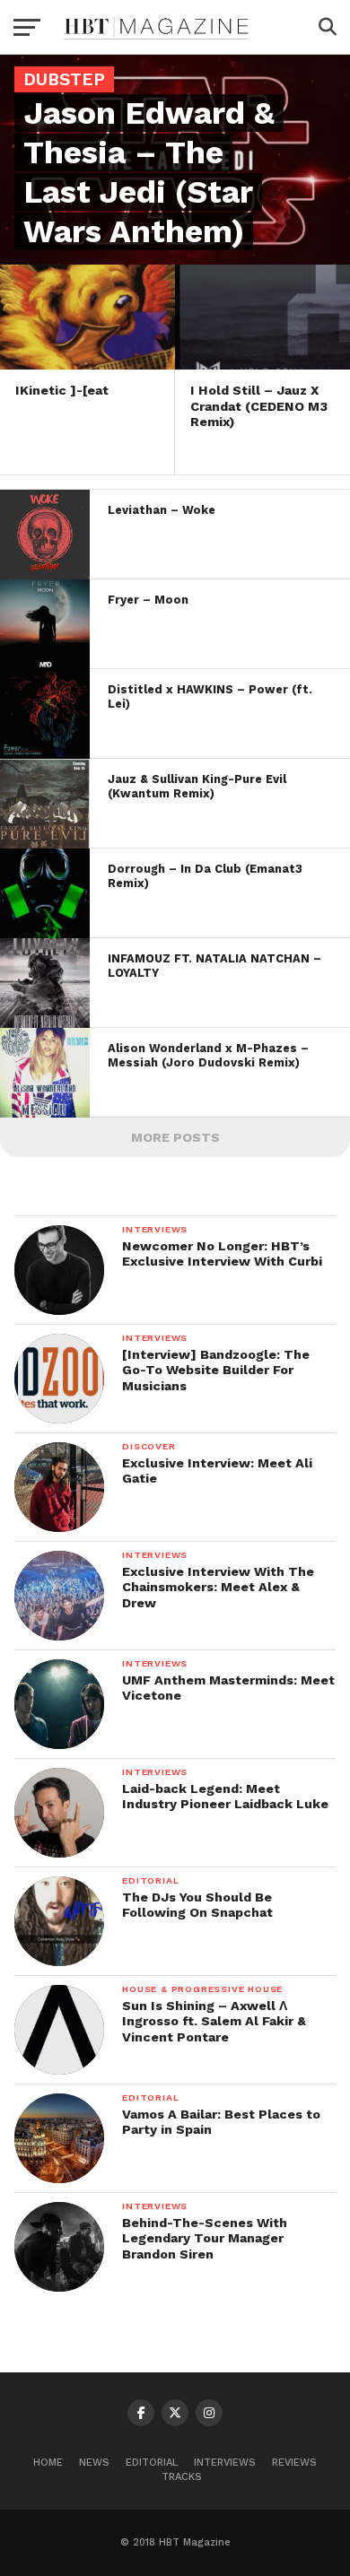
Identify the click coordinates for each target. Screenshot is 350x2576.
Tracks (182, 2477)
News (94, 2463)
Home (48, 2463)
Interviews (225, 2463)
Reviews (294, 2463)
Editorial (152, 2463)
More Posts (175, 1137)
